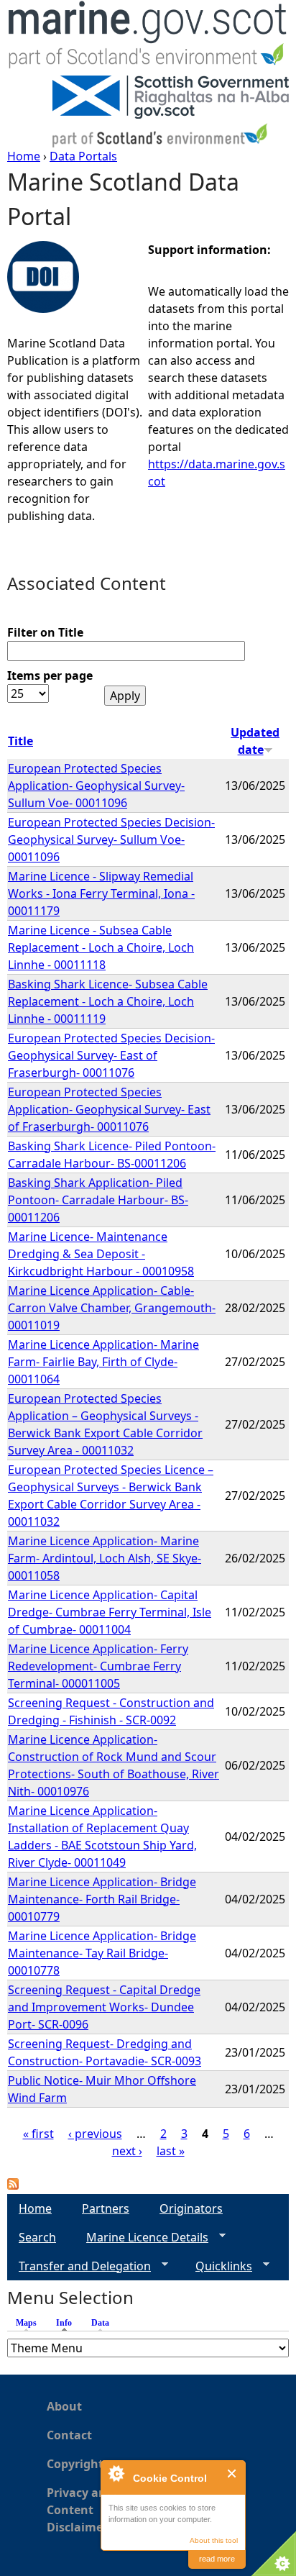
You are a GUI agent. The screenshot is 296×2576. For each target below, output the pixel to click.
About (64, 2406)
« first (38, 2134)
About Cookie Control (116, 2473)
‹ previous (95, 2134)
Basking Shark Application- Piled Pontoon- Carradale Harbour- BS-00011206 (98, 1200)
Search (37, 2237)
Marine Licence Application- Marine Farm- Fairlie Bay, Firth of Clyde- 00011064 (103, 1362)
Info (68, 2323)
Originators (191, 2208)
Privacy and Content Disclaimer (80, 2510)
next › (127, 2151)
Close (232, 2473)
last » (171, 2151)
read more (217, 2559)
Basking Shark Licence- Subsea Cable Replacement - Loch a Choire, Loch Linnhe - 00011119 (108, 1001)
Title (20, 741)
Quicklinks (218, 2266)
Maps (26, 2323)
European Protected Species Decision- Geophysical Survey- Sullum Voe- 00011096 (111, 839)
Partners (106, 2208)
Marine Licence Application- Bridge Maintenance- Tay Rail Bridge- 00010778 (102, 1953)
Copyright (75, 2464)
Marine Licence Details (142, 2238)
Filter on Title (45, 632)
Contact (69, 2435)
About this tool (214, 2540)
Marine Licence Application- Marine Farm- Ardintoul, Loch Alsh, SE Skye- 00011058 (105, 1558)
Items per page (50, 675)
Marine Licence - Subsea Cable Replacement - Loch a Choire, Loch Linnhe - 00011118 (101, 947)
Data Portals (83, 156)
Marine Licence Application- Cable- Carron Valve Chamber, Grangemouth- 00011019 (112, 1308)
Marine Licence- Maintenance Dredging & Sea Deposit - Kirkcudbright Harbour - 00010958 (101, 1254)
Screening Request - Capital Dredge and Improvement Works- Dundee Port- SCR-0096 (104, 2007)
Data (100, 2323)
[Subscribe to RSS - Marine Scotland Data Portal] (13, 2185)
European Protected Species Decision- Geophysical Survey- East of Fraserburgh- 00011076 (111, 1055)
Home (24, 156)
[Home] (148, 38)
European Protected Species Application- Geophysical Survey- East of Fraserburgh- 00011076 (109, 1109)
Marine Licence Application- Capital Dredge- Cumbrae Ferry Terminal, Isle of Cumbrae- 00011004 (110, 1612)
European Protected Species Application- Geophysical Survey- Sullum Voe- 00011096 (96, 786)
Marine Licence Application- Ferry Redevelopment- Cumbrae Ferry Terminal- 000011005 (98, 1666)
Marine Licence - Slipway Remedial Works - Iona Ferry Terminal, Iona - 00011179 (101, 893)
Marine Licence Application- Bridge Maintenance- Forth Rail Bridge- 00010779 (102, 1899)
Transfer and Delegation (79, 2266)
